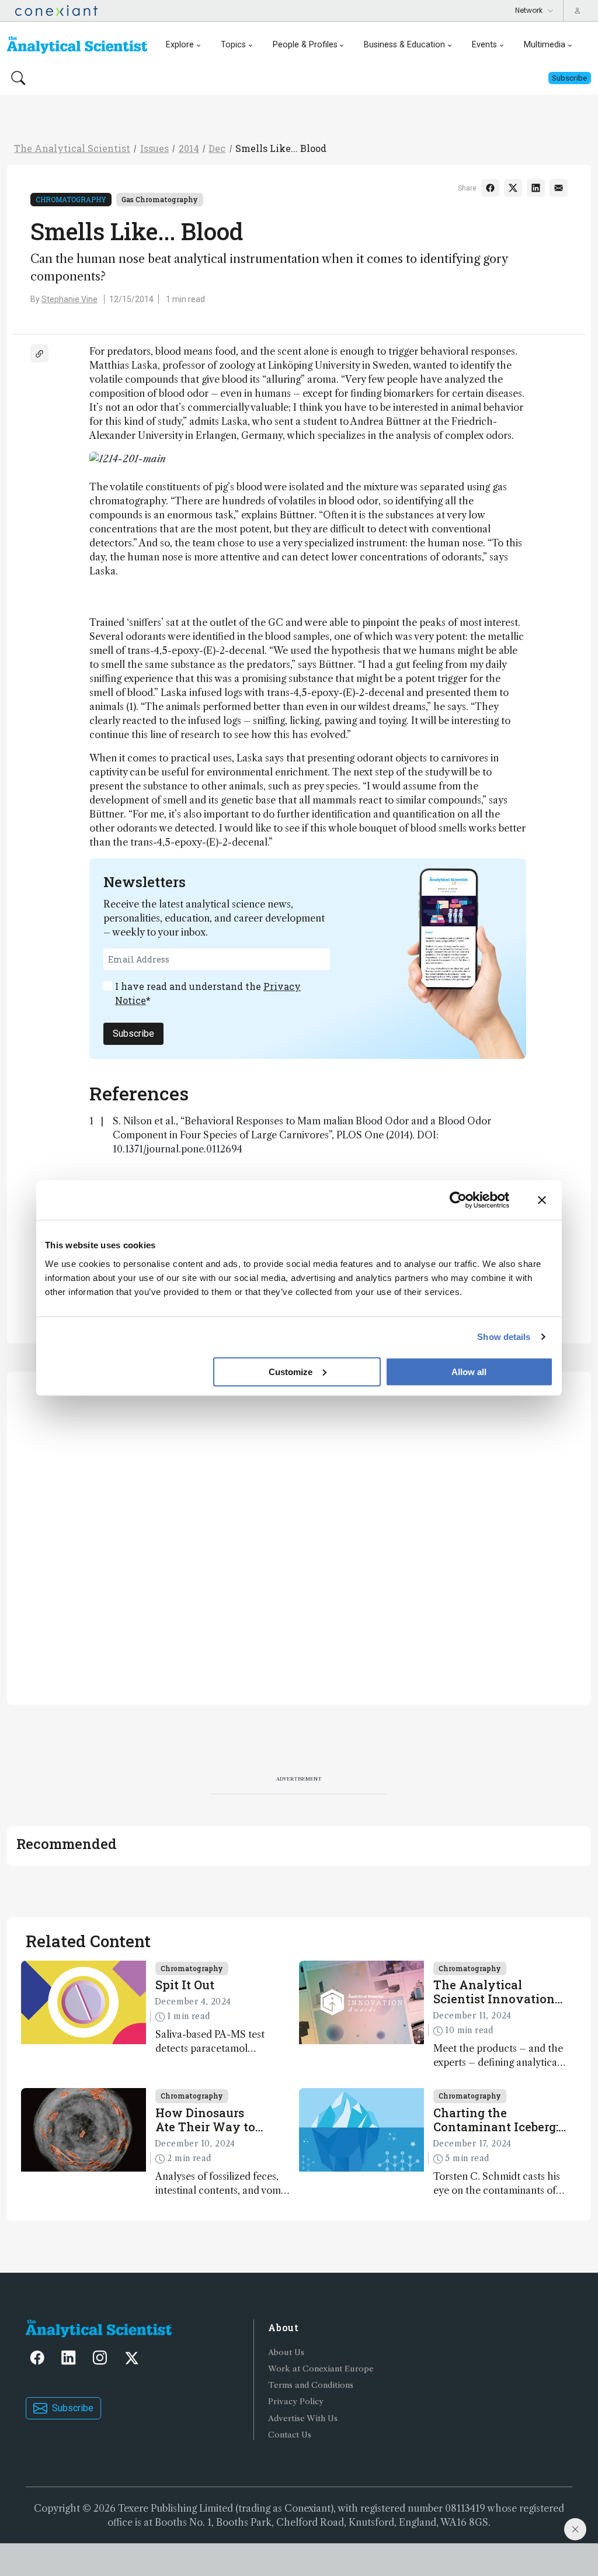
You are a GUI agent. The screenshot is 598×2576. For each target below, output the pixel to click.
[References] (39, 353)
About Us (286, 2352)
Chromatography (71, 199)
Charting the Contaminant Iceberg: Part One (496, 2120)
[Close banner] (542, 1200)
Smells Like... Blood (281, 148)
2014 (189, 148)
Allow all (469, 1371)
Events (484, 45)
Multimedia (545, 45)
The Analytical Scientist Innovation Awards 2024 (494, 1992)
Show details (504, 1337)
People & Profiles (305, 45)
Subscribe (133, 1033)
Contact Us (290, 2435)
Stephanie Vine (69, 299)
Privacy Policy (296, 2402)
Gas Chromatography (160, 199)
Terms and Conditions (311, 2385)
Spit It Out (185, 1985)
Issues (154, 148)
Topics (233, 45)
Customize (291, 1371)
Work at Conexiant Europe (321, 2369)
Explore (180, 45)
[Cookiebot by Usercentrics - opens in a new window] (458, 1200)
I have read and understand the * (208, 993)
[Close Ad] (575, 2529)
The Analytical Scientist (72, 148)
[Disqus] (299, 1536)
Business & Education (404, 45)
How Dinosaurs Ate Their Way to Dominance (205, 2120)
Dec (217, 148)
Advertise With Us (303, 2419)
